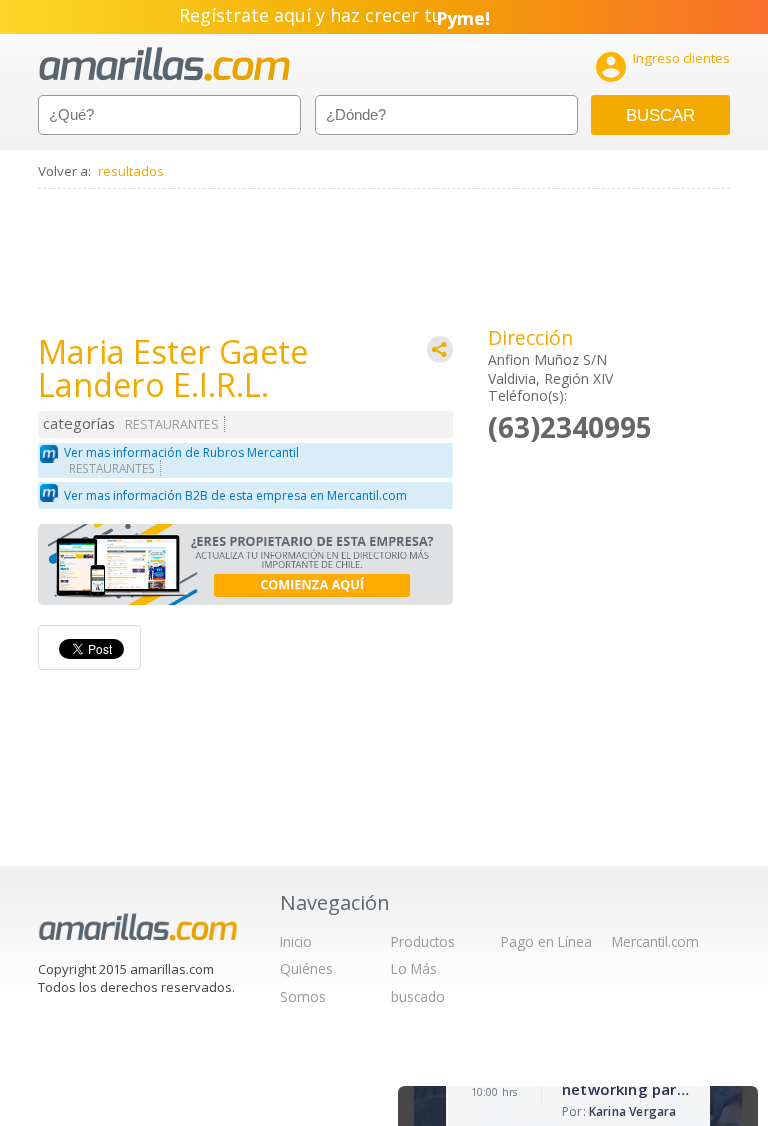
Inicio (296, 941)
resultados (131, 171)
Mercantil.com (655, 941)
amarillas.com (164, 64)
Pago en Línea (546, 941)
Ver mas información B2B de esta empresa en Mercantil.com (235, 495)
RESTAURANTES (172, 424)
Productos (423, 941)
